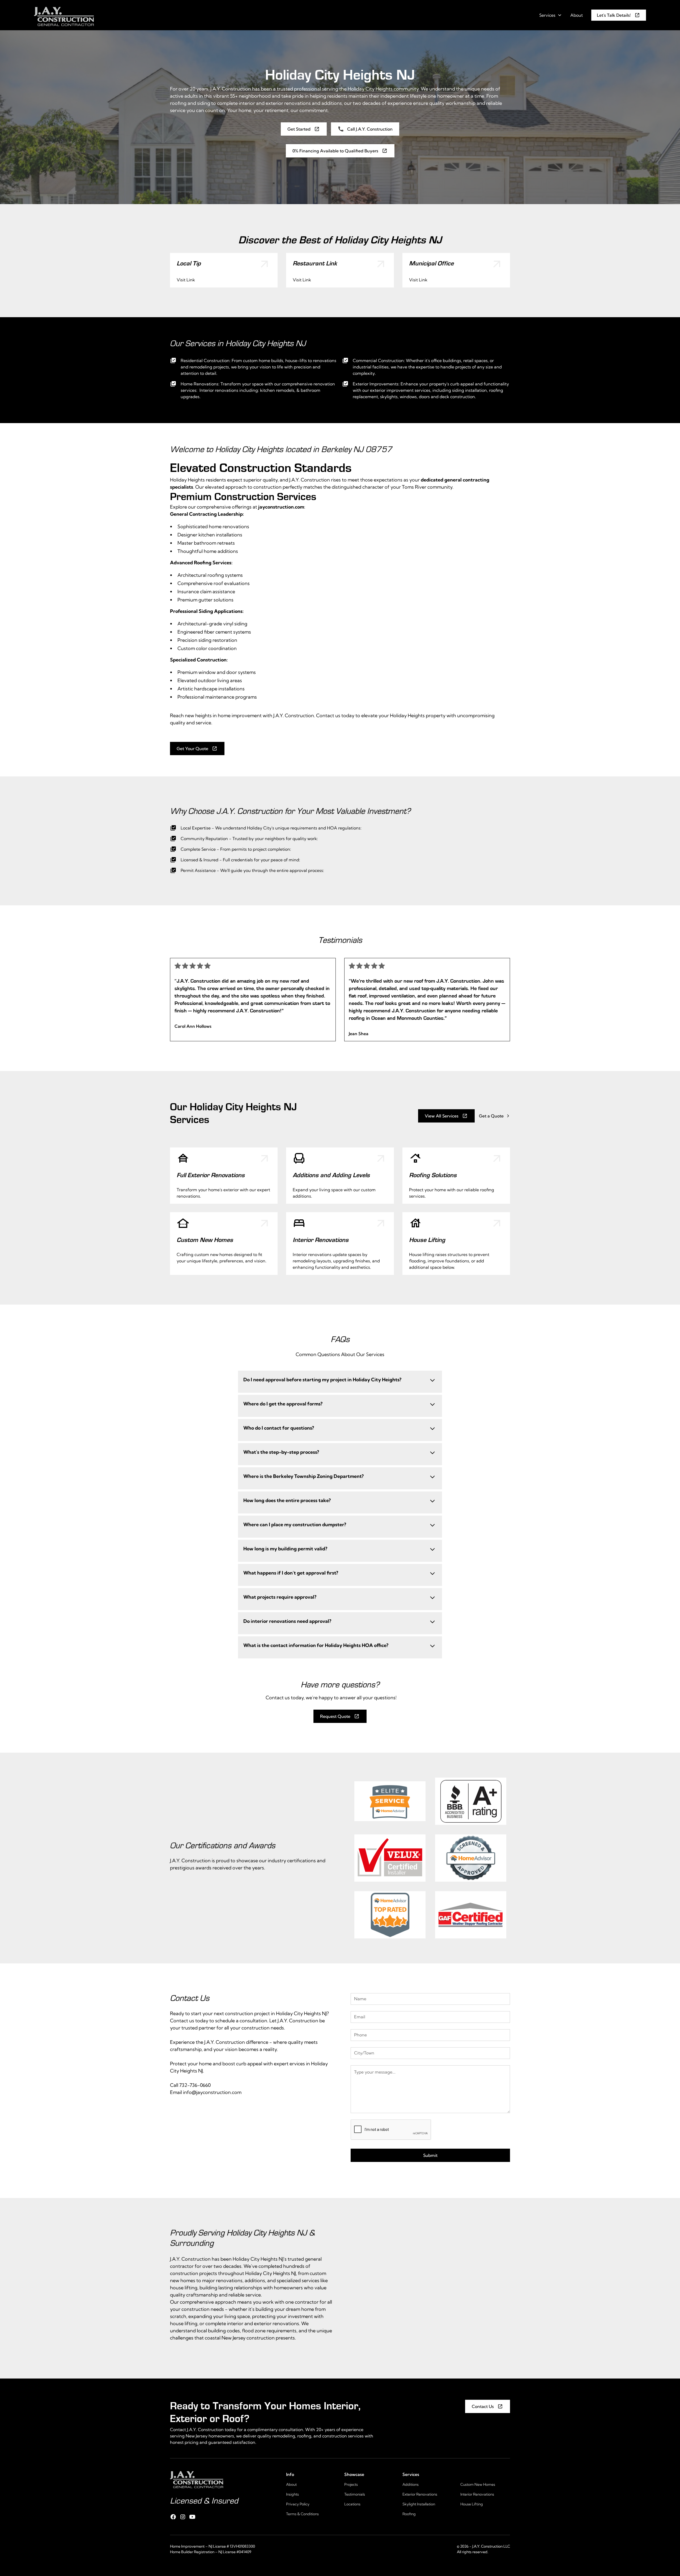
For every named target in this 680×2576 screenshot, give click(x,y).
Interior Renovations (477, 2494)
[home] (64, 15)
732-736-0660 (195, 2085)
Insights (292, 2494)
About (577, 15)
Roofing (409, 2514)
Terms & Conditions (302, 2514)
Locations (352, 2504)
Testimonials (355, 2494)
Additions (411, 2484)
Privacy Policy (298, 2504)
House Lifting (472, 2504)
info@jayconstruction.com (212, 2092)
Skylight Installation (419, 2504)
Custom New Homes (478, 2484)
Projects (351, 2484)
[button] (551, 15)
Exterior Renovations (420, 2494)
